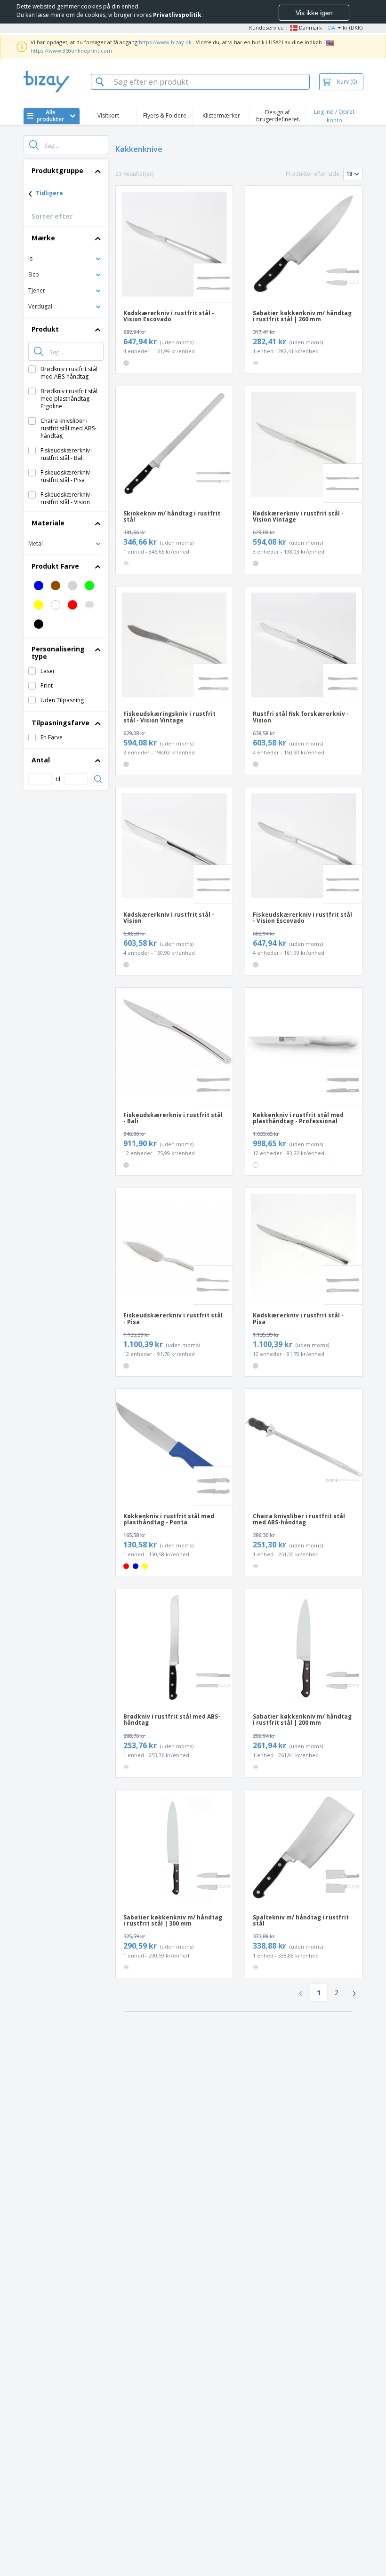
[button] (66, 258)
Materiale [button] (48, 523)
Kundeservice (266, 28)
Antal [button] (41, 760)
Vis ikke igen (314, 13)
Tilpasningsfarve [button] (60, 723)
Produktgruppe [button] (57, 170)
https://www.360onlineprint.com (71, 51)
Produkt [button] (45, 329)
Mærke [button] (43, 238)
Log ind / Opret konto (334, 116)
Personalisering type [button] (58, 653)
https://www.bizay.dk (165, 42)
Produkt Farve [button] (55, 566)
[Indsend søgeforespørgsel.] (34, 145)
